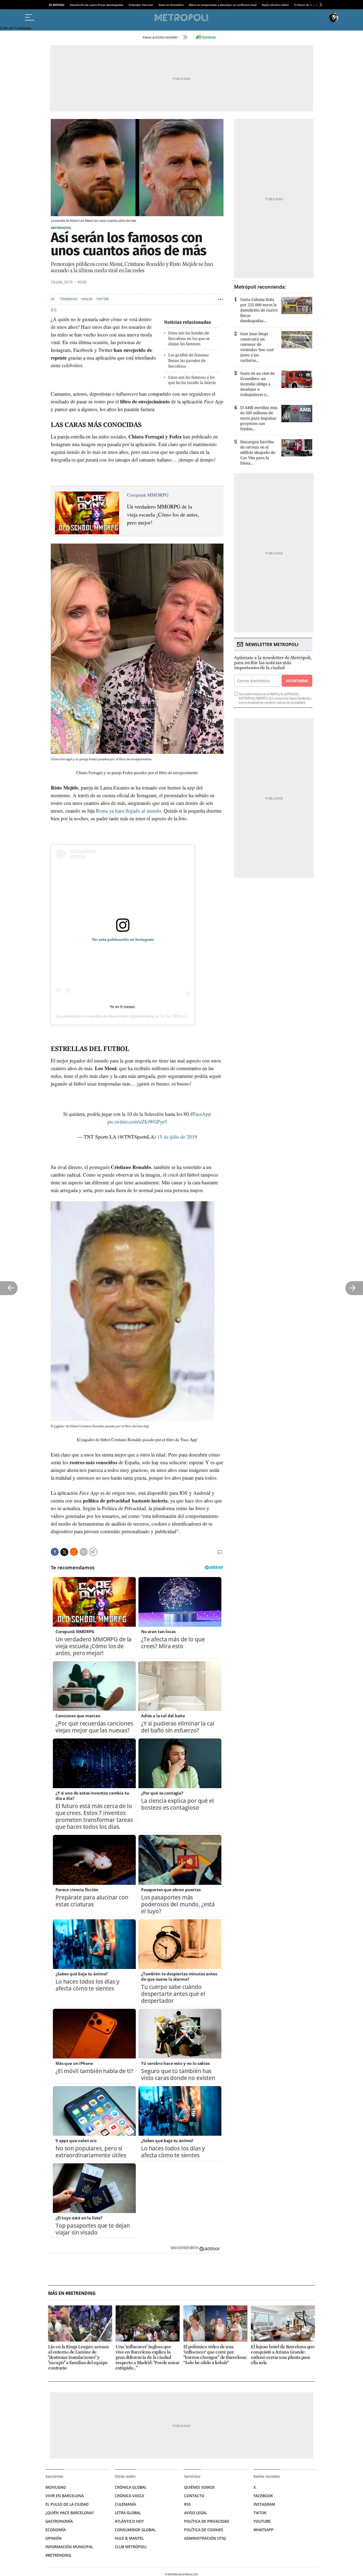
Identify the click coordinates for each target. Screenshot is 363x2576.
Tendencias (69, 299)
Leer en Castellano (16, 28)
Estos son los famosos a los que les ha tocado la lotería (192, 380)
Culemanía (125, 2504)
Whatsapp (263, 2530)
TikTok (260, 2513)
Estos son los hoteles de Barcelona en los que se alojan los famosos (189, 338)
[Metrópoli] (181, 18)
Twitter (102, 299)
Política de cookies (204, 2530)
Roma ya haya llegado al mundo (128, 811)
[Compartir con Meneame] (74, 1552)
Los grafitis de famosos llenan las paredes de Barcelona (188, 360)
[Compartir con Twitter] (64, 1552)
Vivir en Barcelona (65, 2496)
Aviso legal (196, 2513)
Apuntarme (297, 681)
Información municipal (69, 2547)
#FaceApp (201, 1114)
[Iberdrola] (206, 37)
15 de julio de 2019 (177, 1137)
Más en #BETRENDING (72, 2293)
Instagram (264, 2504)
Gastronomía (59, 2521)
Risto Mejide (119, 1016)
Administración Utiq (205, 2538)
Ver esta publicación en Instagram (123, 939)
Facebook (263, 2496)
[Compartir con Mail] (84, 1552)
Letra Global (128, 2513)
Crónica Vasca (129, 2496)
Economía (56, 2530)
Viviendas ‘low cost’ (141, 5)
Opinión (54, 2538)
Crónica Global (131, 2487)
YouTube (262, 2521)
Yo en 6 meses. (123, 1007)
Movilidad (56, 2487)
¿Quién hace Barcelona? (70, 2513)
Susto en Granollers (171, 5)
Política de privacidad (207, 2521)
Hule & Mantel (129, 2538)
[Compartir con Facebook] (55, 1552)
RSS (187, 2504)
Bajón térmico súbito (275, 5)
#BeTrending (58, 2555)
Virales (87, 299)
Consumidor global (135, 2530)
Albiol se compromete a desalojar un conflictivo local (223, 5)
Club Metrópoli (131, 2547)
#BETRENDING (61, 228)
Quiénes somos (199, 2487)
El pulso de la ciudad (67, 2504)
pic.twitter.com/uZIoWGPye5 (137, 1122)
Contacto (194, 2496)
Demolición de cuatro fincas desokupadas (97, 5)
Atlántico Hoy (129, 2521)
